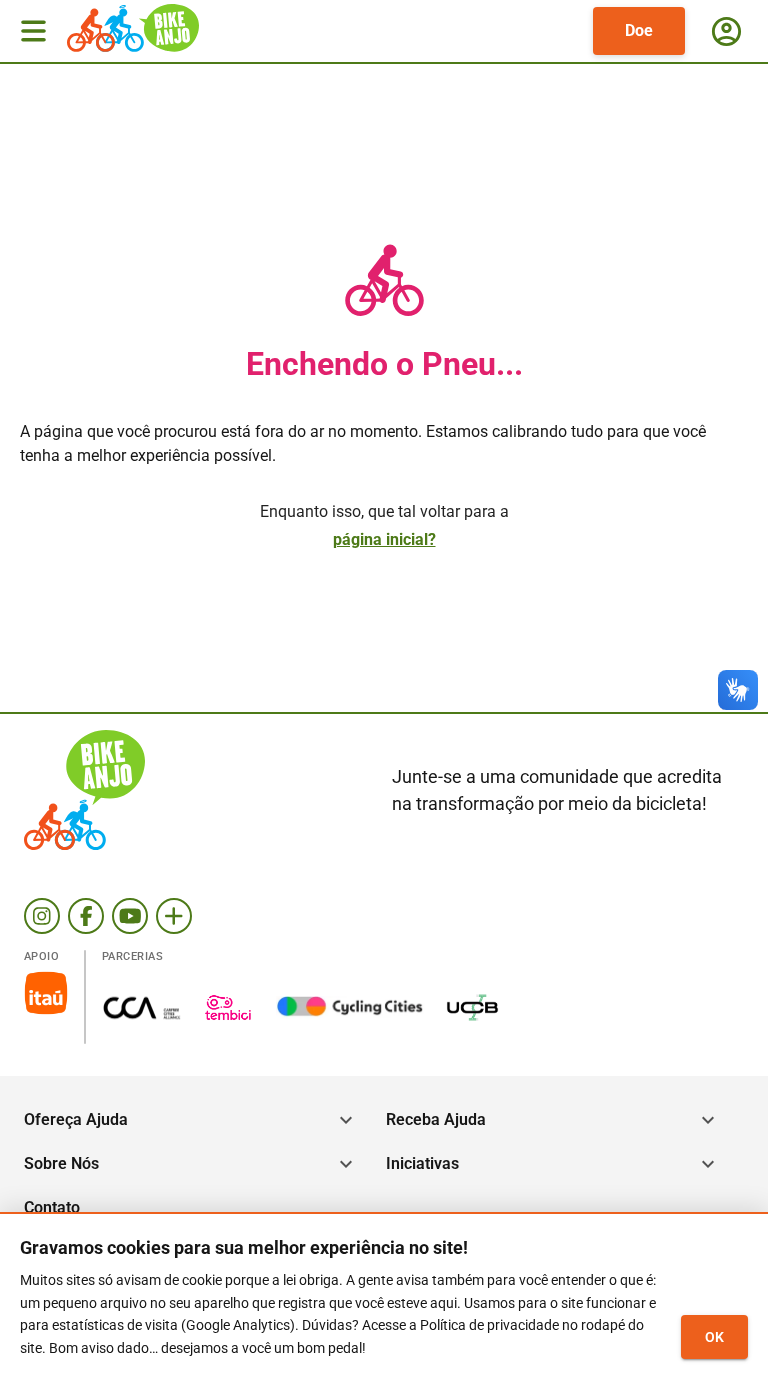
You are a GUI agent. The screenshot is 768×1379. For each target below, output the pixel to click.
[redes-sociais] (174, 916)
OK (714, 1337)
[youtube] (130, 916)
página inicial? (384, 539)
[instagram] (42, 916)
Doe (639, 30)
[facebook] (86, 916)
